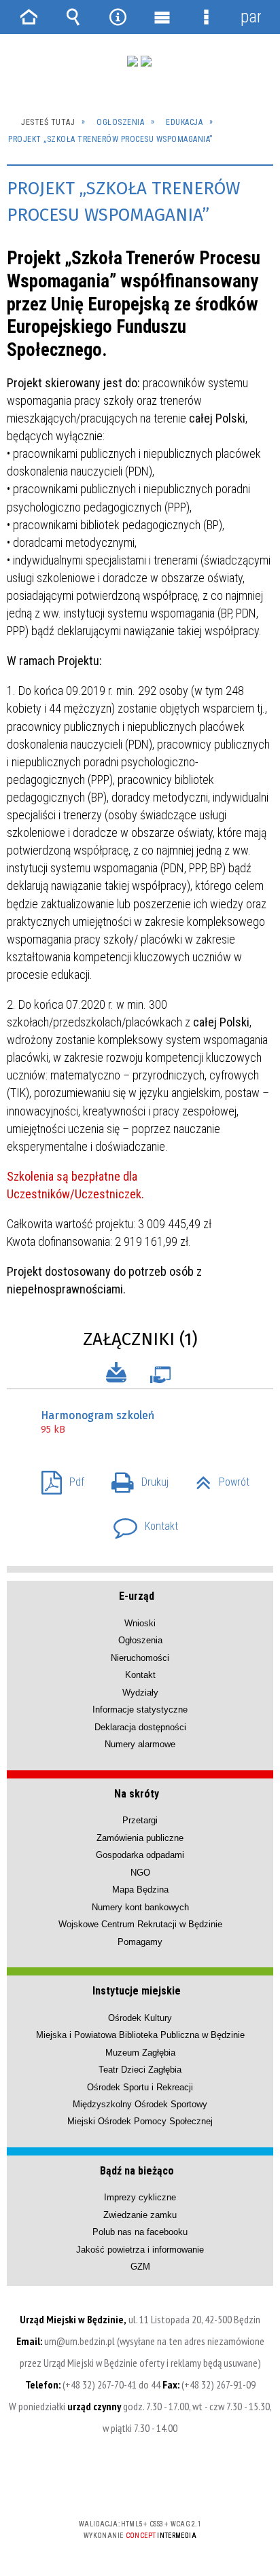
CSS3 (139, 2485)
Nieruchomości (140, 1658)
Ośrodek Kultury (140, 2018)
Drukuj (135, 1478)
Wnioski (140, 1623)
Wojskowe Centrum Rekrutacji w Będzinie (140, 1924)
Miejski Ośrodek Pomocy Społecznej (140, 2121)
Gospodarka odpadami (140, 1855)
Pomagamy (140, 1942)
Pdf (57, 1478)
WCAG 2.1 (181, 2484)
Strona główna (29, 17)
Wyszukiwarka (73, 17)
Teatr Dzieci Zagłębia (140, 2070)
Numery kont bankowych (140, 1907)
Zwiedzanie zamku (140, 2215)
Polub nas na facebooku (140, 2232)
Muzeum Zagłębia (140, 2053)
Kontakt (140, 1522)
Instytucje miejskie (137, 1991)
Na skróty (137, 1794)
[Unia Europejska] (146, 61)
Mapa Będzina (140, 1890)
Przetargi (140, 1820)
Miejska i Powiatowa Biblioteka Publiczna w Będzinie (140, 2035)
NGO (140, 1873)
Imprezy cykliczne (140, 2197)
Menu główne (162, 17)
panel (251, 17)
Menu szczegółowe (207, 17)
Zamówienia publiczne (140, 1838)
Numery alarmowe (140, 1744)
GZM (140, 2267)
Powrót (217, 1478)
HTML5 (118, 2485)
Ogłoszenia (140, 1640)
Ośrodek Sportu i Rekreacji (140, 2087)
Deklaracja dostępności (140, 1727)
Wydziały (140, 1693)
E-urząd (137, 1596)
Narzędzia (118, 17)
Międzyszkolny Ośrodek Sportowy (140, 2104)
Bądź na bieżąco (137, 2171)
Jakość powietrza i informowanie (140, 2250)
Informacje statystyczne (140, 1710)
